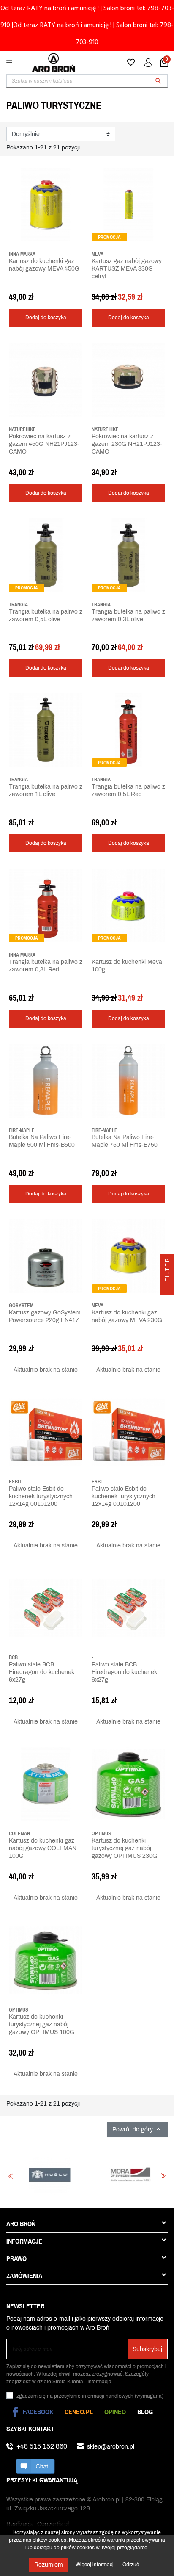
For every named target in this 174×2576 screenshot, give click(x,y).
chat (35, 2466)
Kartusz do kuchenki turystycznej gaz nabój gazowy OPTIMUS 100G (42, 2024)
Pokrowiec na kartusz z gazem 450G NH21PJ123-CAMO (44, 444)
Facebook (38, 2412)
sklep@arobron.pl (111, 2447)
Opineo (115, 2412)
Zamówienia (24, 2276)
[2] (18, 288)
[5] (37, 288)
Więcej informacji (96, 2565)
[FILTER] (167, 1288)
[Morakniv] (81, 2175)
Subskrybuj (147, 2349)
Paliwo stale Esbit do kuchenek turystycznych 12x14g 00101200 (41, 1496)
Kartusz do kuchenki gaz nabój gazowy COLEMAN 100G (43, 1848)
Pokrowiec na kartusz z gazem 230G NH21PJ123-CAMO (127, 444)
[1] (11, 288)
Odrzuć (131, 2565)
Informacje (24, 2241)
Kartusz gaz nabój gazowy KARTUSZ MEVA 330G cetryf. (127, 269)
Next (163, 2176)
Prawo (16, 2258)
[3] (24, 288)
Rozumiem (49, 2565)
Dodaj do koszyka (46, 318)
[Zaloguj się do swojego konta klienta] (148, 63)
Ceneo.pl (79, 2412)
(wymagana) (90, 2396)
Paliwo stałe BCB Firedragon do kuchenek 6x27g (42, 1672)
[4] (30, 288)
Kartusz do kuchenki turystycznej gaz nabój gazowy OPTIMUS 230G (124, 1848)
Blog (145, 2412)
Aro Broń (21, 2224)
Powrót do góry (137, 2129)
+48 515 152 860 (42, 2446)
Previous (11, 2176)
